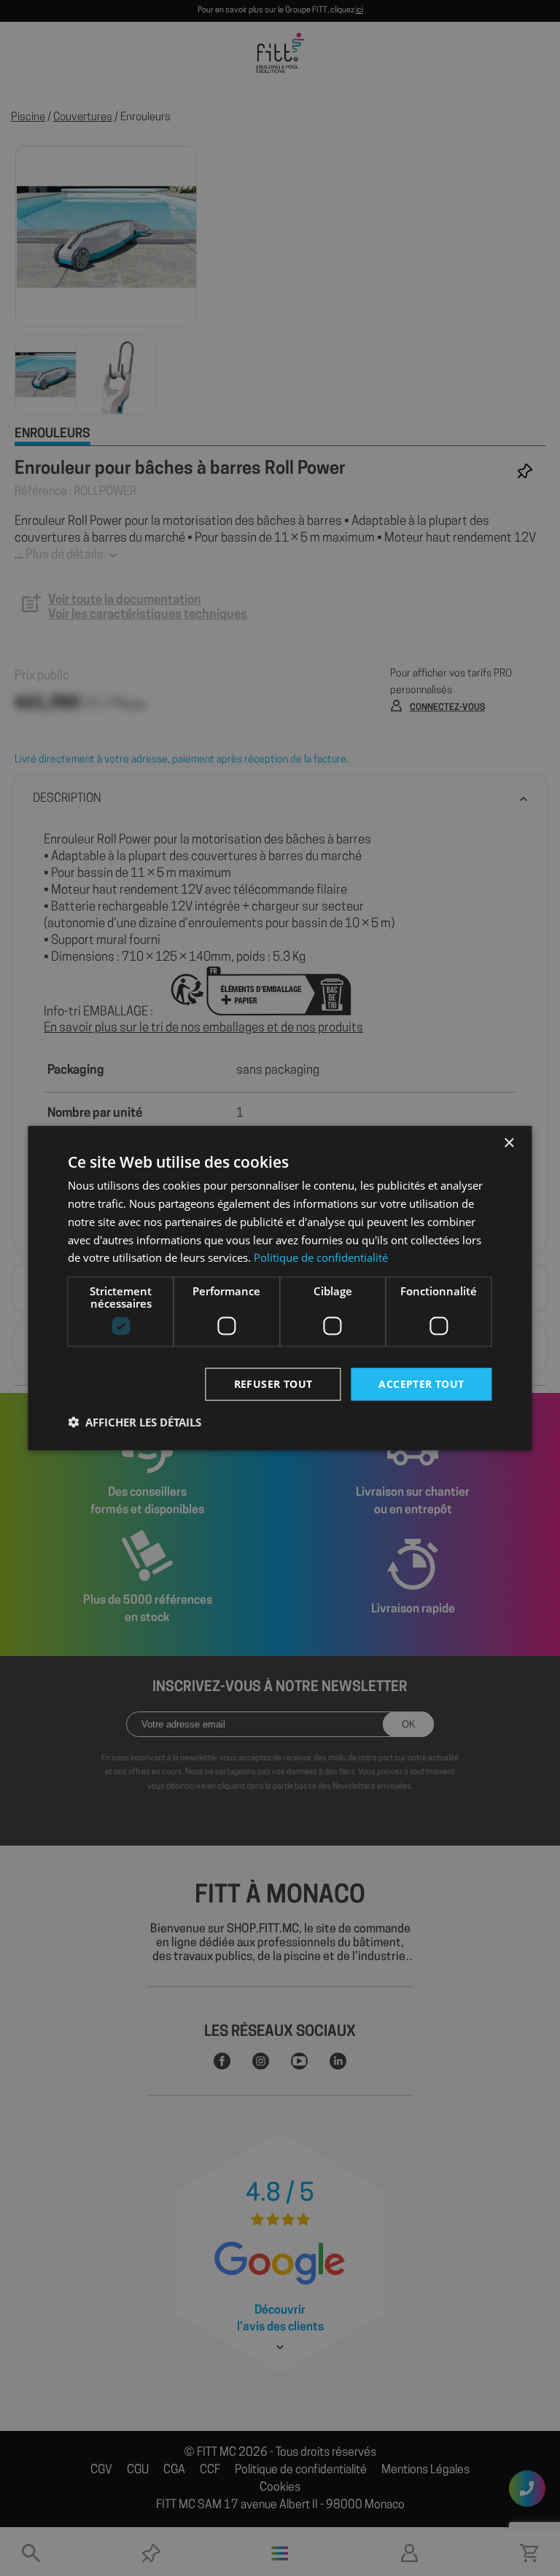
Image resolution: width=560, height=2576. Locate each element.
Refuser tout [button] (273, 1384)
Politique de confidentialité (321, 1257)
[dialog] (280, 1288)
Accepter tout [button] (421, 1384)
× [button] (509, 1143)
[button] (135, 1421)
